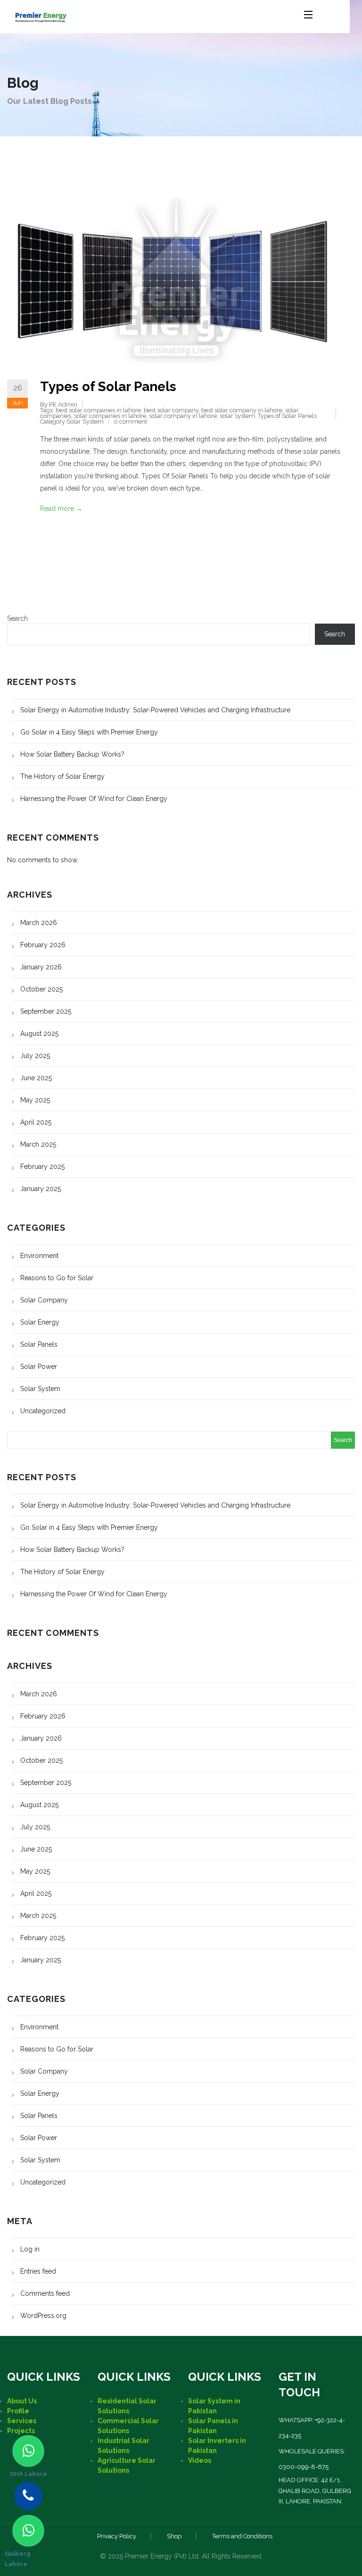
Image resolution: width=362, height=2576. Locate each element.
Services (22, 2421)
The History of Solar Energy (62, 776)
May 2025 (35, 1100)
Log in (30, 2249)
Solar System (85, 421)
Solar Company (44, 1300)
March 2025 (38, 1144)
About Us (22, 2401)
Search (17, 618)
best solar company (171, 410)
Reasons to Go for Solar (57, 1278)
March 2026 (39, 923)
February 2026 (43, 945)
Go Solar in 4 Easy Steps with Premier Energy (89, 732)
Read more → (61, 509)
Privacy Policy (117, 2536)
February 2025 (42, 1167)
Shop (174, 2536)
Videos (200, 2460)
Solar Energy (40, 1322)
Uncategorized (43, 1411)
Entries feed (38, 2271)
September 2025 (46, 1011)
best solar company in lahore (242, 410)
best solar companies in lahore (98, 410)
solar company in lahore (183, 416)
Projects (21, 2431)
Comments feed (45, 2293)
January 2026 (41, 967)
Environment (39, 1256)
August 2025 (39, 1034)
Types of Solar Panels (108, 387)
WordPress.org (43, 2316)
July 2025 (35, 1056)
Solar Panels (39, 1344)
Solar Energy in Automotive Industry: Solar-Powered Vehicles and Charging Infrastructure (155, 710)
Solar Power (39, 1367)
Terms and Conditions (242, 2536)
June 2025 (36, 1078)
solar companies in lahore (110, 416)
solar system (237, 416)
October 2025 (41, 989)
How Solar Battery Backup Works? (72, 754)
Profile (18, 2411)
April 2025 (36, 1122)
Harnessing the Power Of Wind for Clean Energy (94, 799)
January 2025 (41, 1189)
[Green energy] (41, 14)
